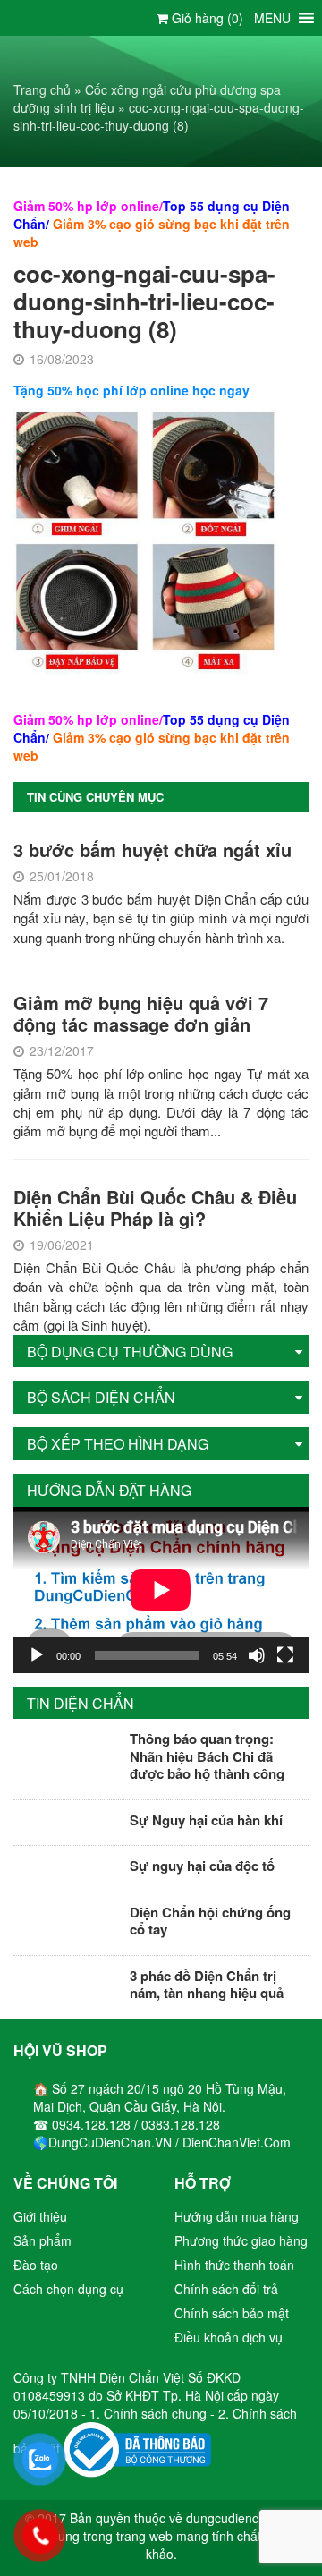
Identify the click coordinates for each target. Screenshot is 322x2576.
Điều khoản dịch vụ (229, 2337)
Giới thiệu (40, 2216)
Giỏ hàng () (206, 18)
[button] (272, 18)
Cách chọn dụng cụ (68, 2289)
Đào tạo (36, 2265)
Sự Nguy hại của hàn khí (206, 1820)
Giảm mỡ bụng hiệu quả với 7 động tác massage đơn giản (141, 1013)
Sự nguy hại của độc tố (202, 1866)
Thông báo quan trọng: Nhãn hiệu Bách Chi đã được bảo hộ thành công (207, 1756)
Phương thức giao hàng (241, 2240)
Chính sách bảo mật (232, 2313)
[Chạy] (37, 1655)
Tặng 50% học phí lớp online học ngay (131, 390)
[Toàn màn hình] (285, 1655)
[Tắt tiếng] (257, 1655)
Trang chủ (42, 89)
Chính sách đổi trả (226, 2289)
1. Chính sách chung (150, 2413)
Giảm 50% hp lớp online (86, 206)
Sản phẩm (42, 2240)
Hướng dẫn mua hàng (237, 2216)
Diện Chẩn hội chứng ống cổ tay (210, 1921)
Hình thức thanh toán (234, 2265)
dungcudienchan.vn (241, 2518)
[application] (161, 1590)
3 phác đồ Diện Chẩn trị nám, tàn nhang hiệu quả (207, 1985)
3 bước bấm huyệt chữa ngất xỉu (153, 850)
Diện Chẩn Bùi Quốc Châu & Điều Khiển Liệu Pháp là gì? (155, 1207)
